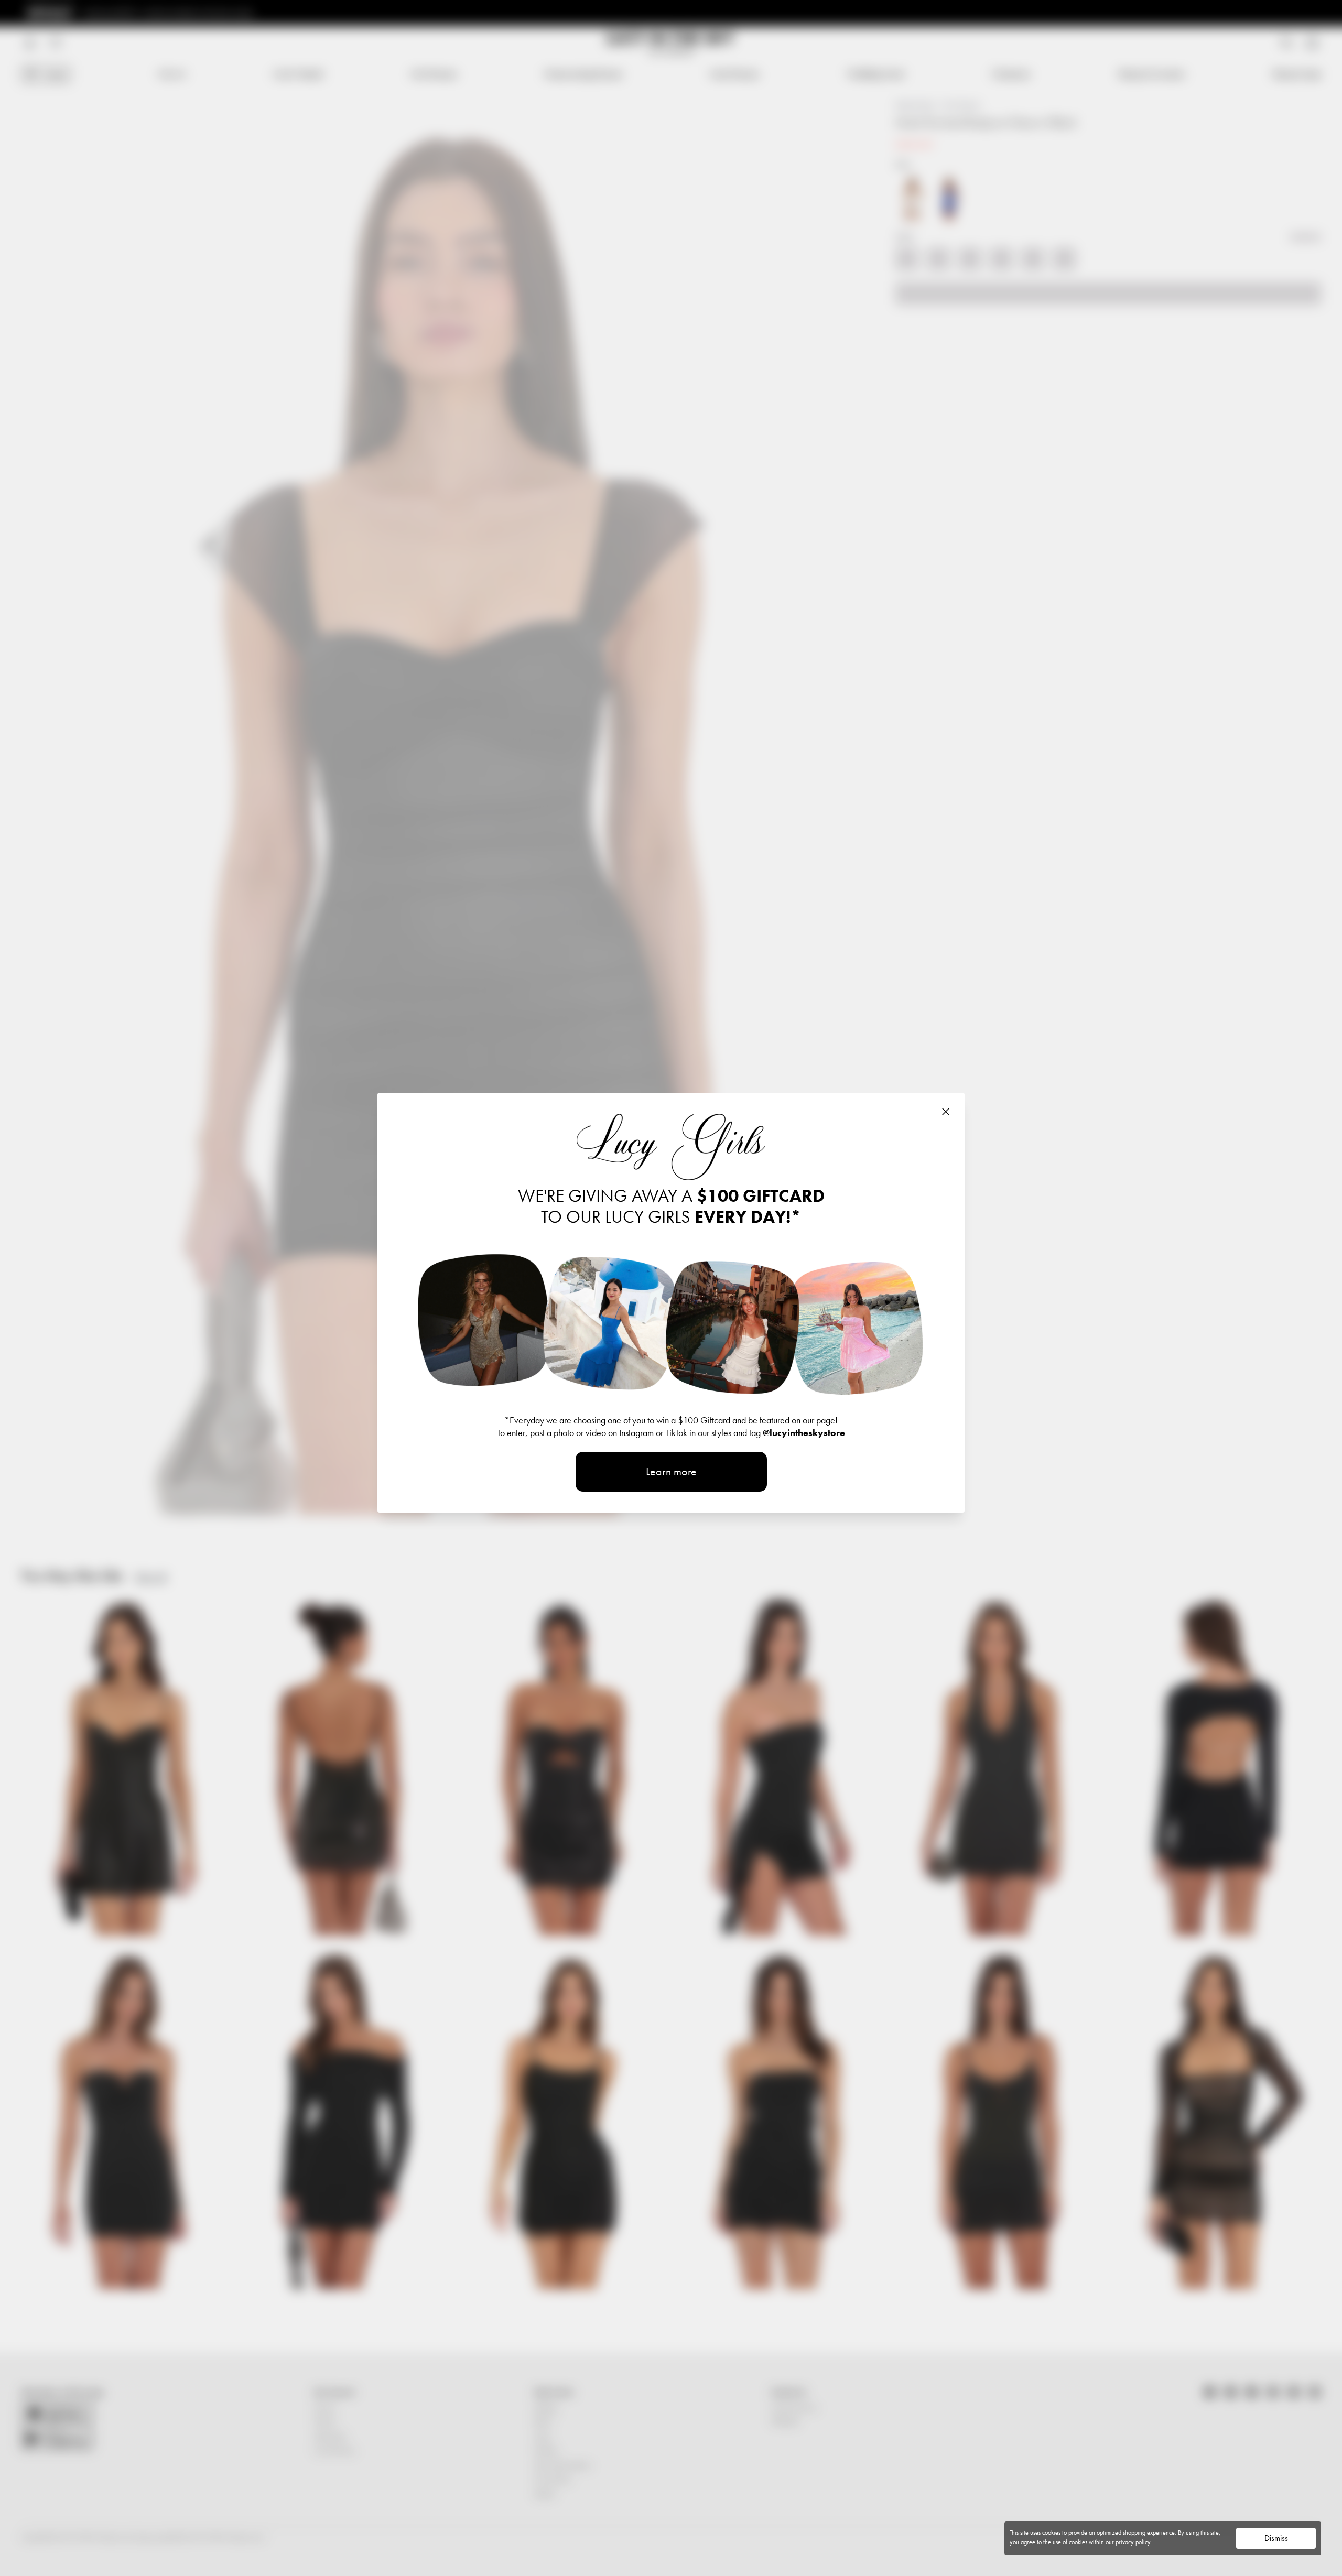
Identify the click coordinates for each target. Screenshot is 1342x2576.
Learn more (671, 1471)
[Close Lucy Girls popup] (946, 1112)
